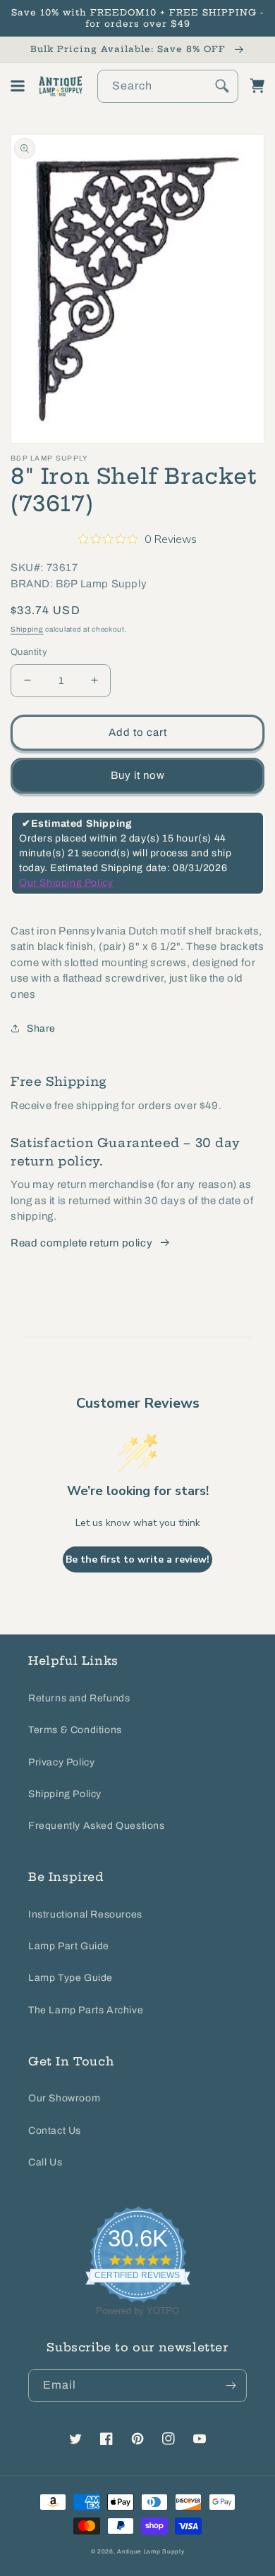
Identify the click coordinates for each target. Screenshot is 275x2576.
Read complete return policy (81, 1243)
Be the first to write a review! (137, 1559)
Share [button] (41, 1028)
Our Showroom (64, 2098)
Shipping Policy (65, 1794)
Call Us (45, 2162)
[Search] (222, 86)
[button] (18, 86)
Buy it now (138, 775)
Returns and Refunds (79, 1698)
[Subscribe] (231, 2386)
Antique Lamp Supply (151, 2552)
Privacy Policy (61, 1762)
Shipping (27, 629)
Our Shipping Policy (66, 883)
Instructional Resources (85, 1914)
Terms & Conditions (75, 1730)
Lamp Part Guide (69, 1946)
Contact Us (55, 2131)
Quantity (29, 652)
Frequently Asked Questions (97, 1826)
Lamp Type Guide (71, 1978)
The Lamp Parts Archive (86, 2010)
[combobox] (168, 86)
